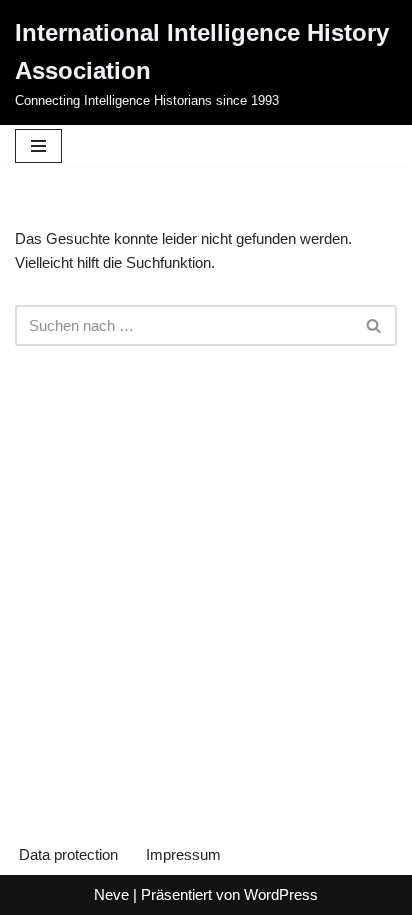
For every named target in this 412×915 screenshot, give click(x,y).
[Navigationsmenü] (38, 146)
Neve (111, 894)
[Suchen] (374, 325)
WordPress (281, 894)
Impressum (183, 854)
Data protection (68, 854)
